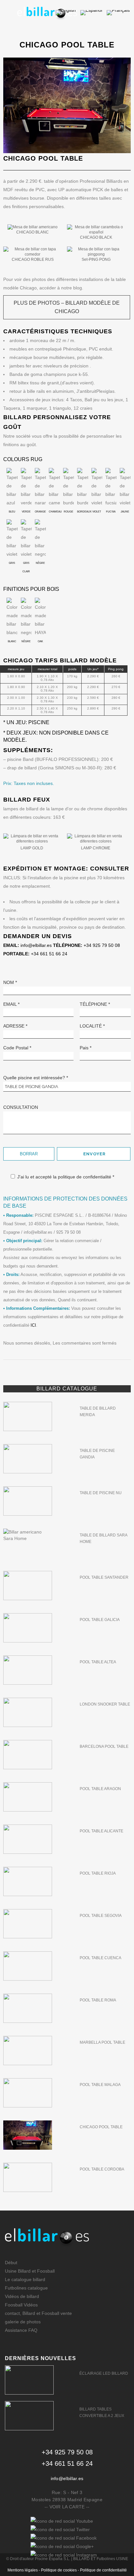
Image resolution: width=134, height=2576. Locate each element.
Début (11, 2263)
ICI (33, 1325)
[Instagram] (64, 2555)
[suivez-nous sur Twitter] (60, 2530)
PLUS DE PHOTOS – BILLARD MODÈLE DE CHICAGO (67, 307)
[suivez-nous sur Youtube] (62, 2521)
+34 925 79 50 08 (102, 945)
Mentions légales (23, 2570)
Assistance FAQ (21, 2330)
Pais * (86, 1048)
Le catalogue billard (25, 2279)
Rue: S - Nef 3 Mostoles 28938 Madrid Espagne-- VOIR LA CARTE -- (67, 2500)
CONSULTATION (21, 1107)
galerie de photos (23, 2322)
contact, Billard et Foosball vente (38, 2313)
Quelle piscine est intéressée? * (36, 1078)
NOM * (10, 982)
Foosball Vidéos (21, 2305)
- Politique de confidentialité (102, 2570)
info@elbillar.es (36, 945)
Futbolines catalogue (26, 2288)
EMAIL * (11, 1004)
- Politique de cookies (58, 2570)
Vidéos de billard (22, 2296)
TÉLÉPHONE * (95, 1004)
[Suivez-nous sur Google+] (62, 2546)
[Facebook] (64, 2538)
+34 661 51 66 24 (49, 954)
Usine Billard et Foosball (30, 2271)
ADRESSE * (15, 1026)
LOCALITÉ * (92, 1026)
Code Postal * (17, 1048)
